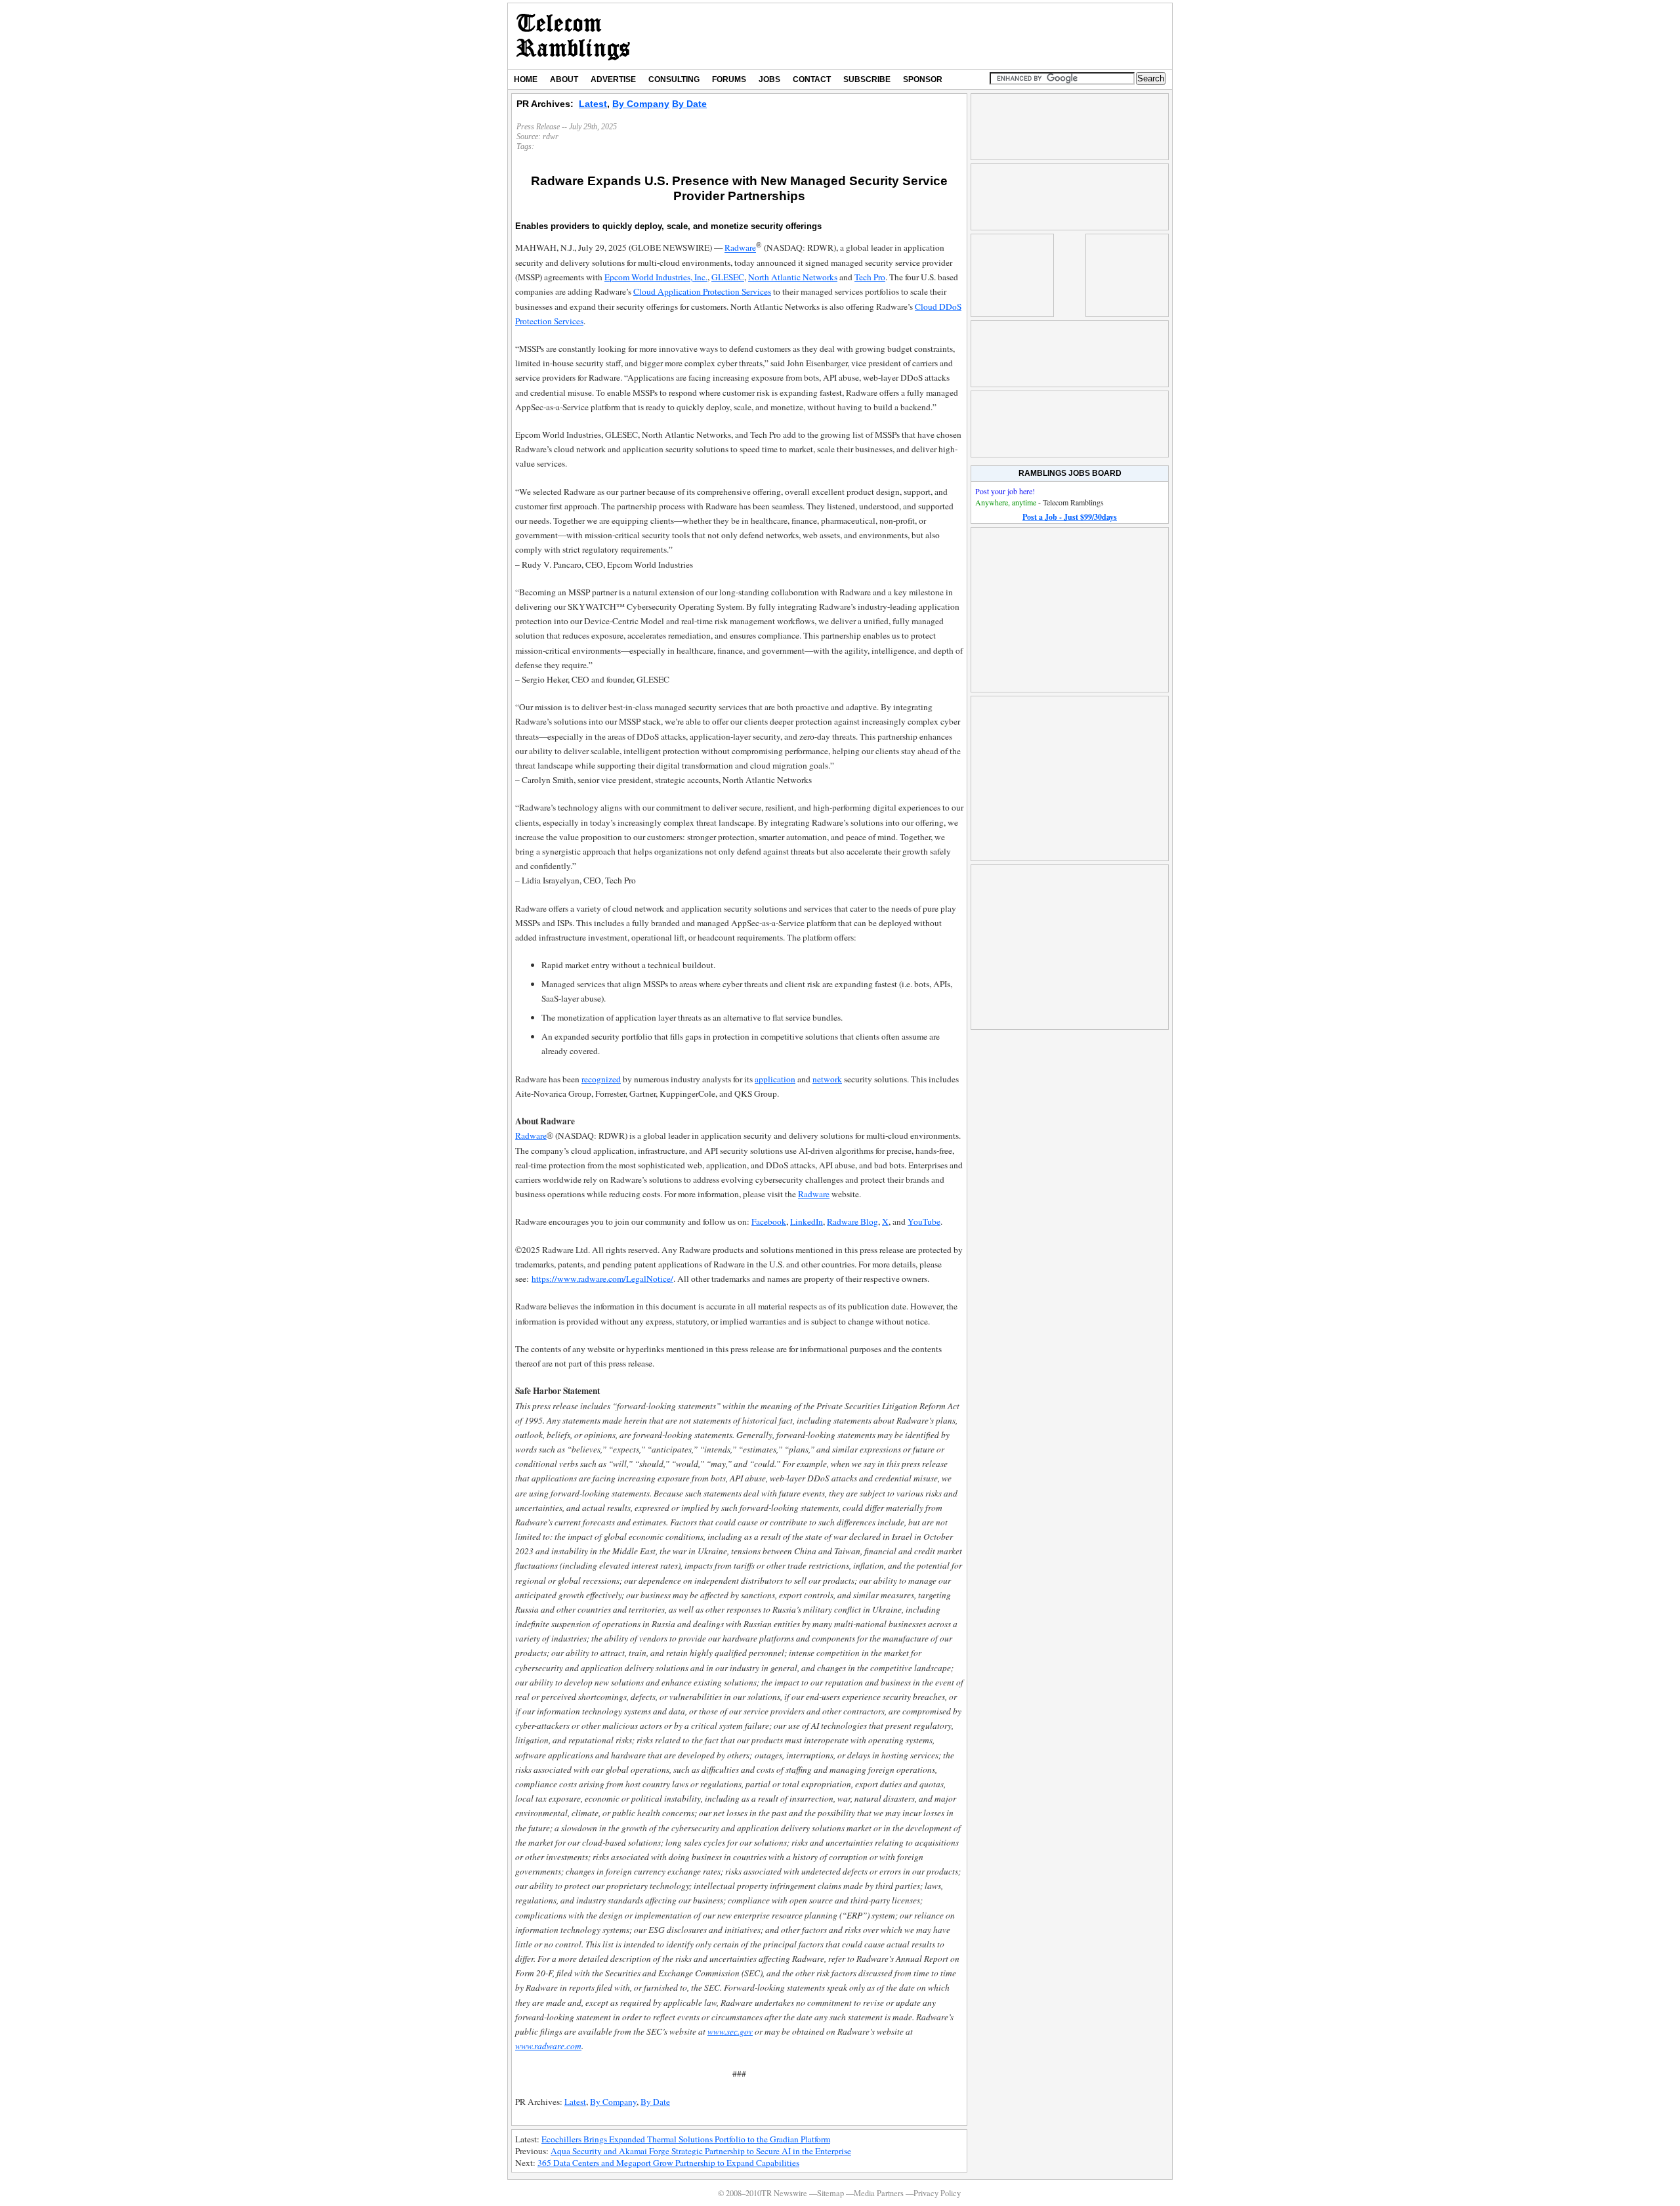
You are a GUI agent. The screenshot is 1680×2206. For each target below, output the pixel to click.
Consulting (674, 79)
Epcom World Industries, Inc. (656, 277)
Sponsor (923, 79)
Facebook (769, 1221)
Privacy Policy (937, 2193)
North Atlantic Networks (793, 277)
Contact (812, 79)
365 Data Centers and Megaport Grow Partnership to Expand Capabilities (668, 2163)
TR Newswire (573, 36)
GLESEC (728, 277)
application (775, 1079)
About (564, 79)
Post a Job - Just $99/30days (1070, 517)
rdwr (551, 137)
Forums (729, 79)
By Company (641, 104)
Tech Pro (870, 277)
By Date (689, 104)
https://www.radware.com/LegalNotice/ (602, 1279)
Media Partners (879, 2193)
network (827, 1079)
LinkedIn (807, 1221)
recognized (601, 1079)
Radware (740, 248)
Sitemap (830, 2193)
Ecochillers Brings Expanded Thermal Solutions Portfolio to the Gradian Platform (686, 2139)
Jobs (769, 79)
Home (526, 79)
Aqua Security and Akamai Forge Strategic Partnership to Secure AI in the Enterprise (701, 2151)
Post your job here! (1005, 491)
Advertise (613, 79)
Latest (593, 104)
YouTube (924, 1221)
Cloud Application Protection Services (702, 291)
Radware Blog (852, 1221)
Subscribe (867, 79)
